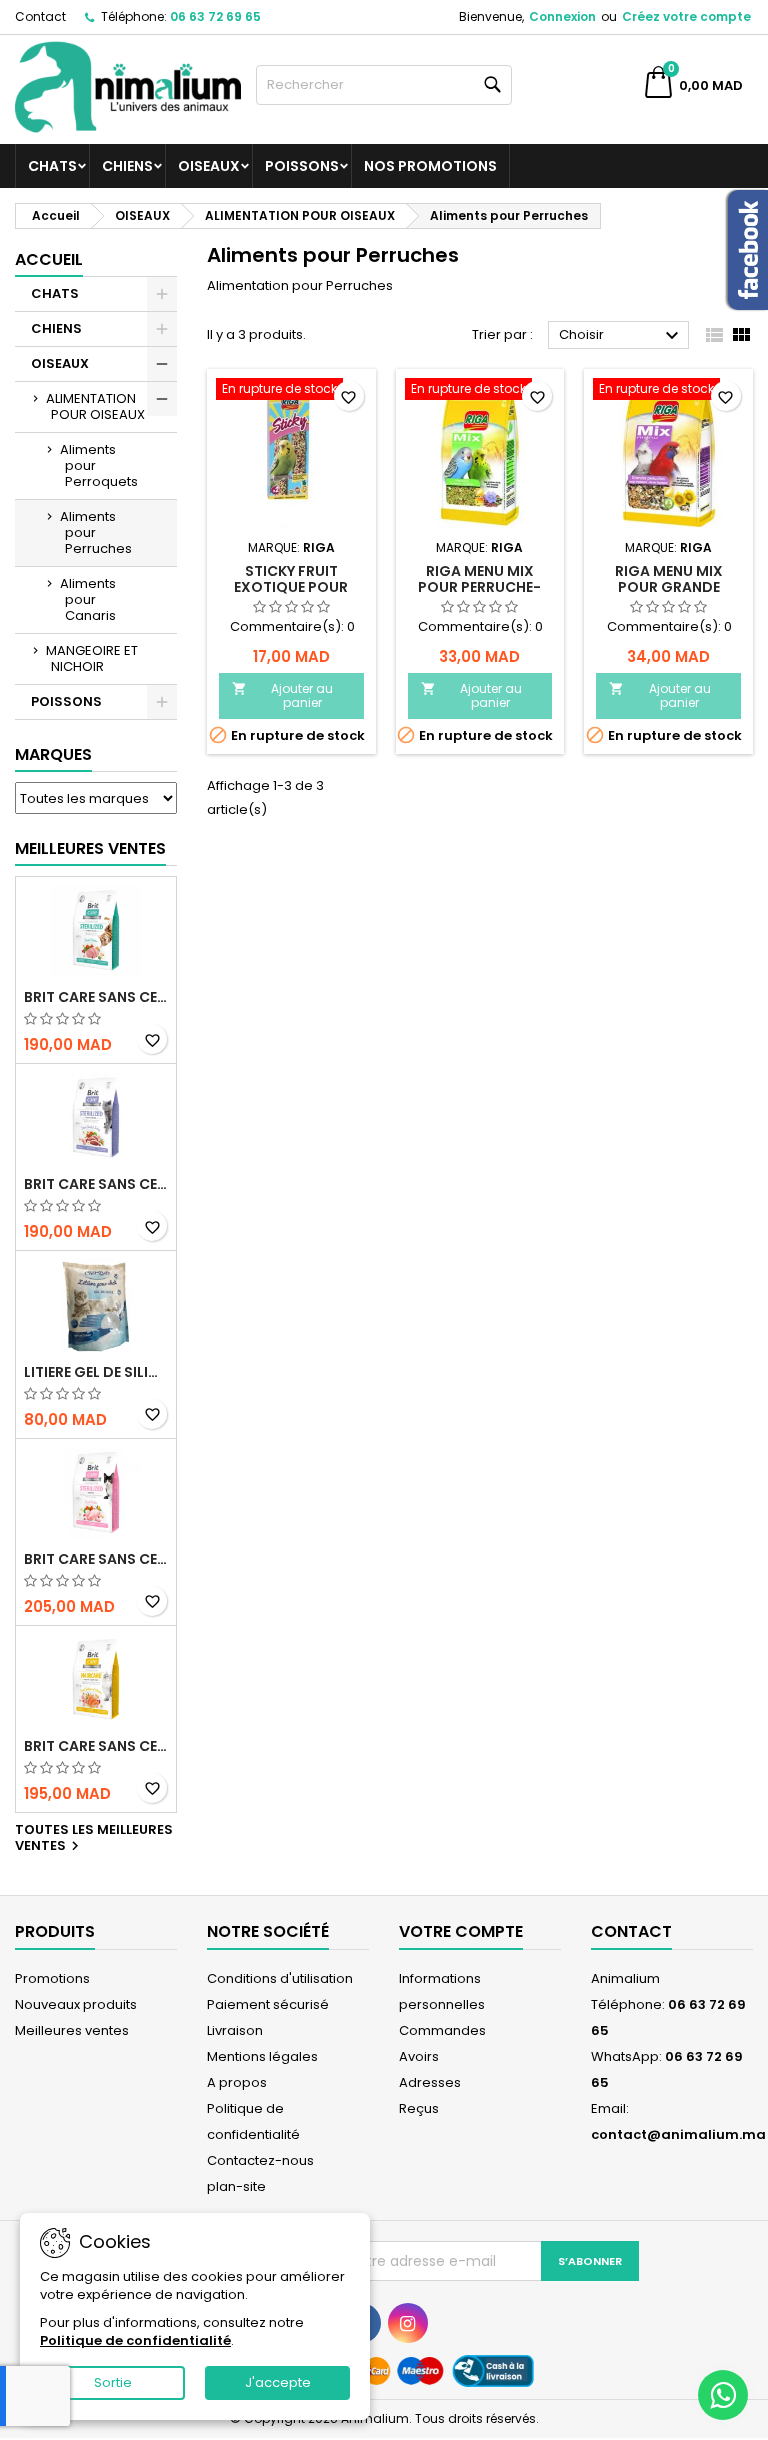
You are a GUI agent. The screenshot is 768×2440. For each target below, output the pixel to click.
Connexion (562, 16)
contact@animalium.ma (678, 2134)
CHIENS (127, 166)
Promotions (52, 1978)
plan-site (236, 2186)
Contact (40, 16)
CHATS (52, 166)
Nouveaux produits (76, 2004)
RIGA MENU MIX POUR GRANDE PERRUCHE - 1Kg (669, 587)
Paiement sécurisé (268, 2004)
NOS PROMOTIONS (430, 166)
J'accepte (278, 2382)
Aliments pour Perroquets (99, 465)
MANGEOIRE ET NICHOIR (92, 658)
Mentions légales (262, 2056)
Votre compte (461, 1931)
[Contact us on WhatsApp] (723, 2395)
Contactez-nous (260, 2160)
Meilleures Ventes (90, 848)
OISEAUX (209, 166)
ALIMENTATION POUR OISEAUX (95, 406)
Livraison (235, 2030)
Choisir (621, 336)
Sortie (113, 2382)
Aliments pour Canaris (88, 599)
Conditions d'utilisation (280, 1978)
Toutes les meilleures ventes (94, 1839)
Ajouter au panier (282, 695)
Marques (53, 754)
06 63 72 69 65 (215, 16)
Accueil (49, 259)
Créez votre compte (686, 16)
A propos (237, 2082)
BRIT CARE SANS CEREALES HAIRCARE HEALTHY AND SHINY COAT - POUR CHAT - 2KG (96, 1746)
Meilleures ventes (72, 2030)
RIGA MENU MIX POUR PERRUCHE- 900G (479, 587)
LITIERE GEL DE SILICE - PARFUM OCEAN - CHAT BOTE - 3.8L (96, 1372)
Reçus (419, 2108)
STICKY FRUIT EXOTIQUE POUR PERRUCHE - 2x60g (291, 587)
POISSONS (302, 166)
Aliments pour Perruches (96, 532)
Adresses (430, 2082)
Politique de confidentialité (135, 2340)
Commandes (442, 2030)
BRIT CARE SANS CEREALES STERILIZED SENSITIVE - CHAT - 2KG (96, 1559)
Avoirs (419, 2056)
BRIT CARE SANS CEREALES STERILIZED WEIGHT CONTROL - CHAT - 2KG (96, 1184)
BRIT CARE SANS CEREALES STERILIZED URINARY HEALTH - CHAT (96, 997)
